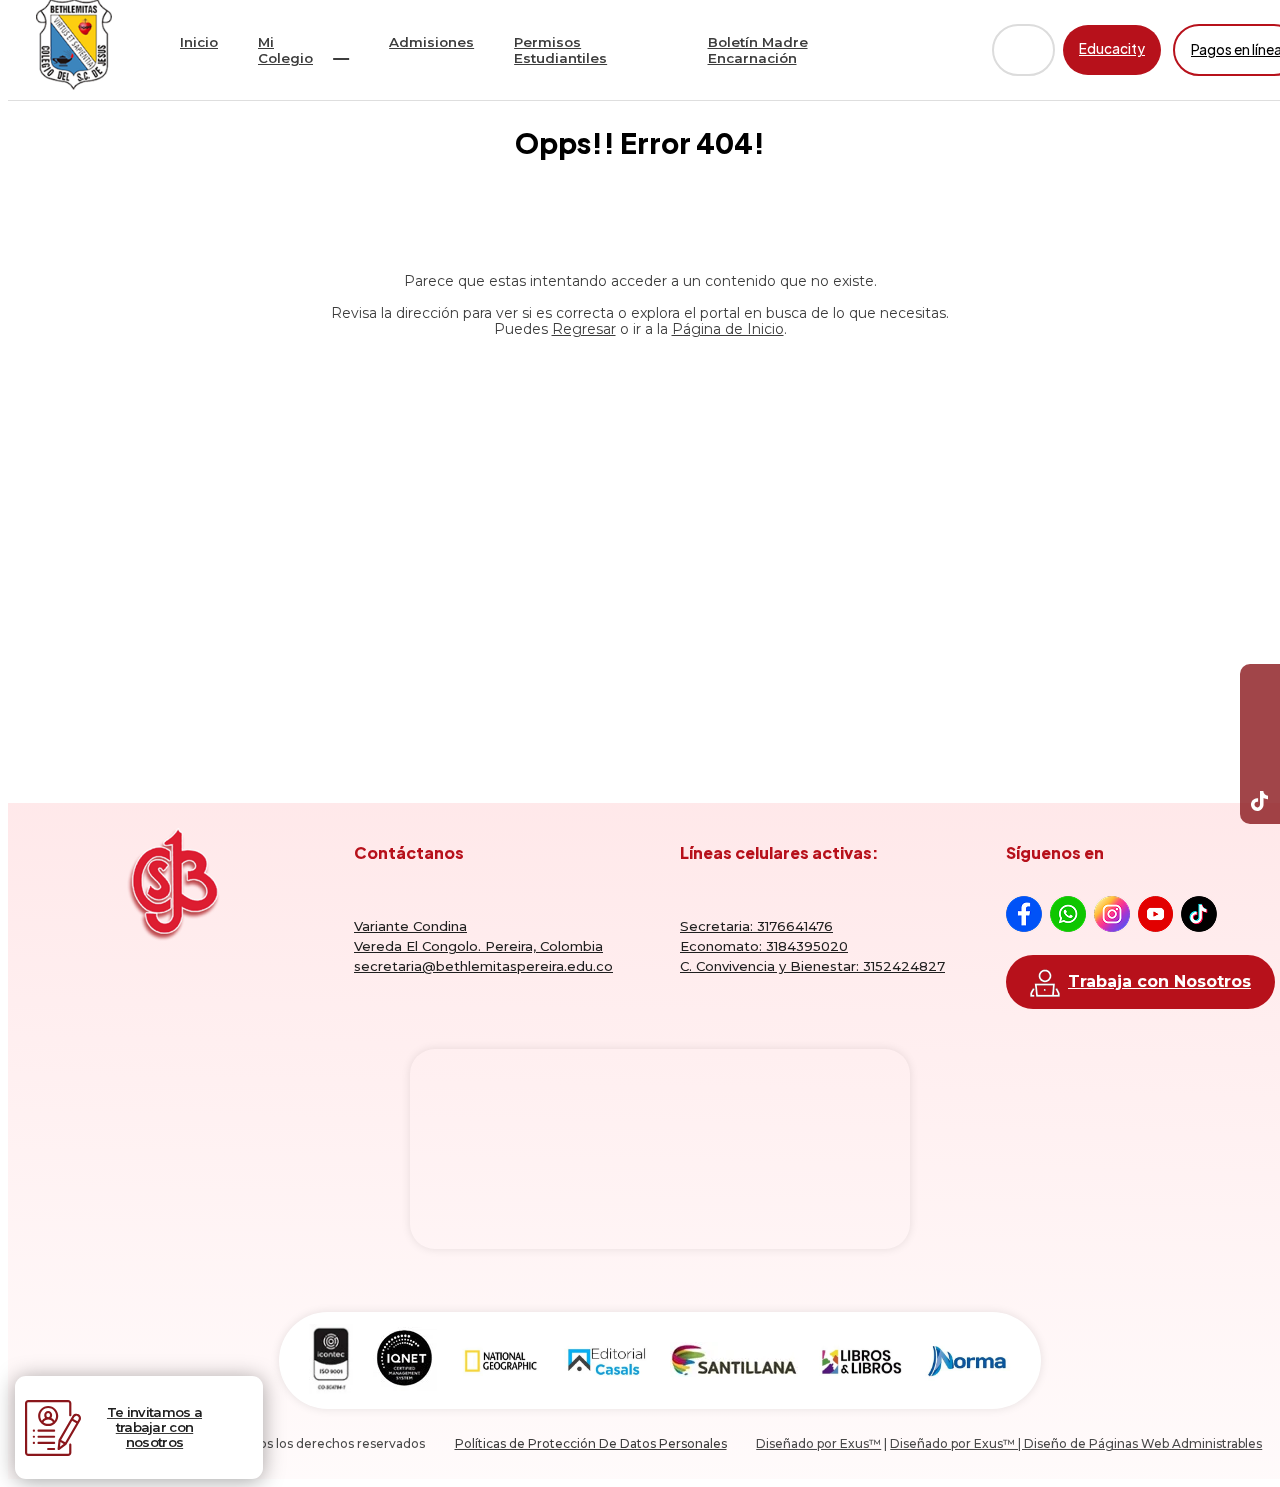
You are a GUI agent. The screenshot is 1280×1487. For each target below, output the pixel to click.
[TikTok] (1260, 804)
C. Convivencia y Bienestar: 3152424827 (812, 966)
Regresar (584, 329)
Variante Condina (410, 926)
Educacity (1112, 48)
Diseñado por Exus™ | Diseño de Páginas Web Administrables (1076, 1443)
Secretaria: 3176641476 (756, 926)
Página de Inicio (728, 329)
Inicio (199, 42)
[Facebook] (1260, 684)
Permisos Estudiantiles (560, 50)
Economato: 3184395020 (764, 946)
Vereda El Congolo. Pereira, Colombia (478, 946)
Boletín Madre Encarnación (758, 50)
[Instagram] (1260, 764)
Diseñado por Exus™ (818, 1443)
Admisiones (431, 42)
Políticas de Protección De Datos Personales (591, 1443)
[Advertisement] (640, 529)
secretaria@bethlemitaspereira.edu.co (483, 966)
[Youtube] (1260, 724)
